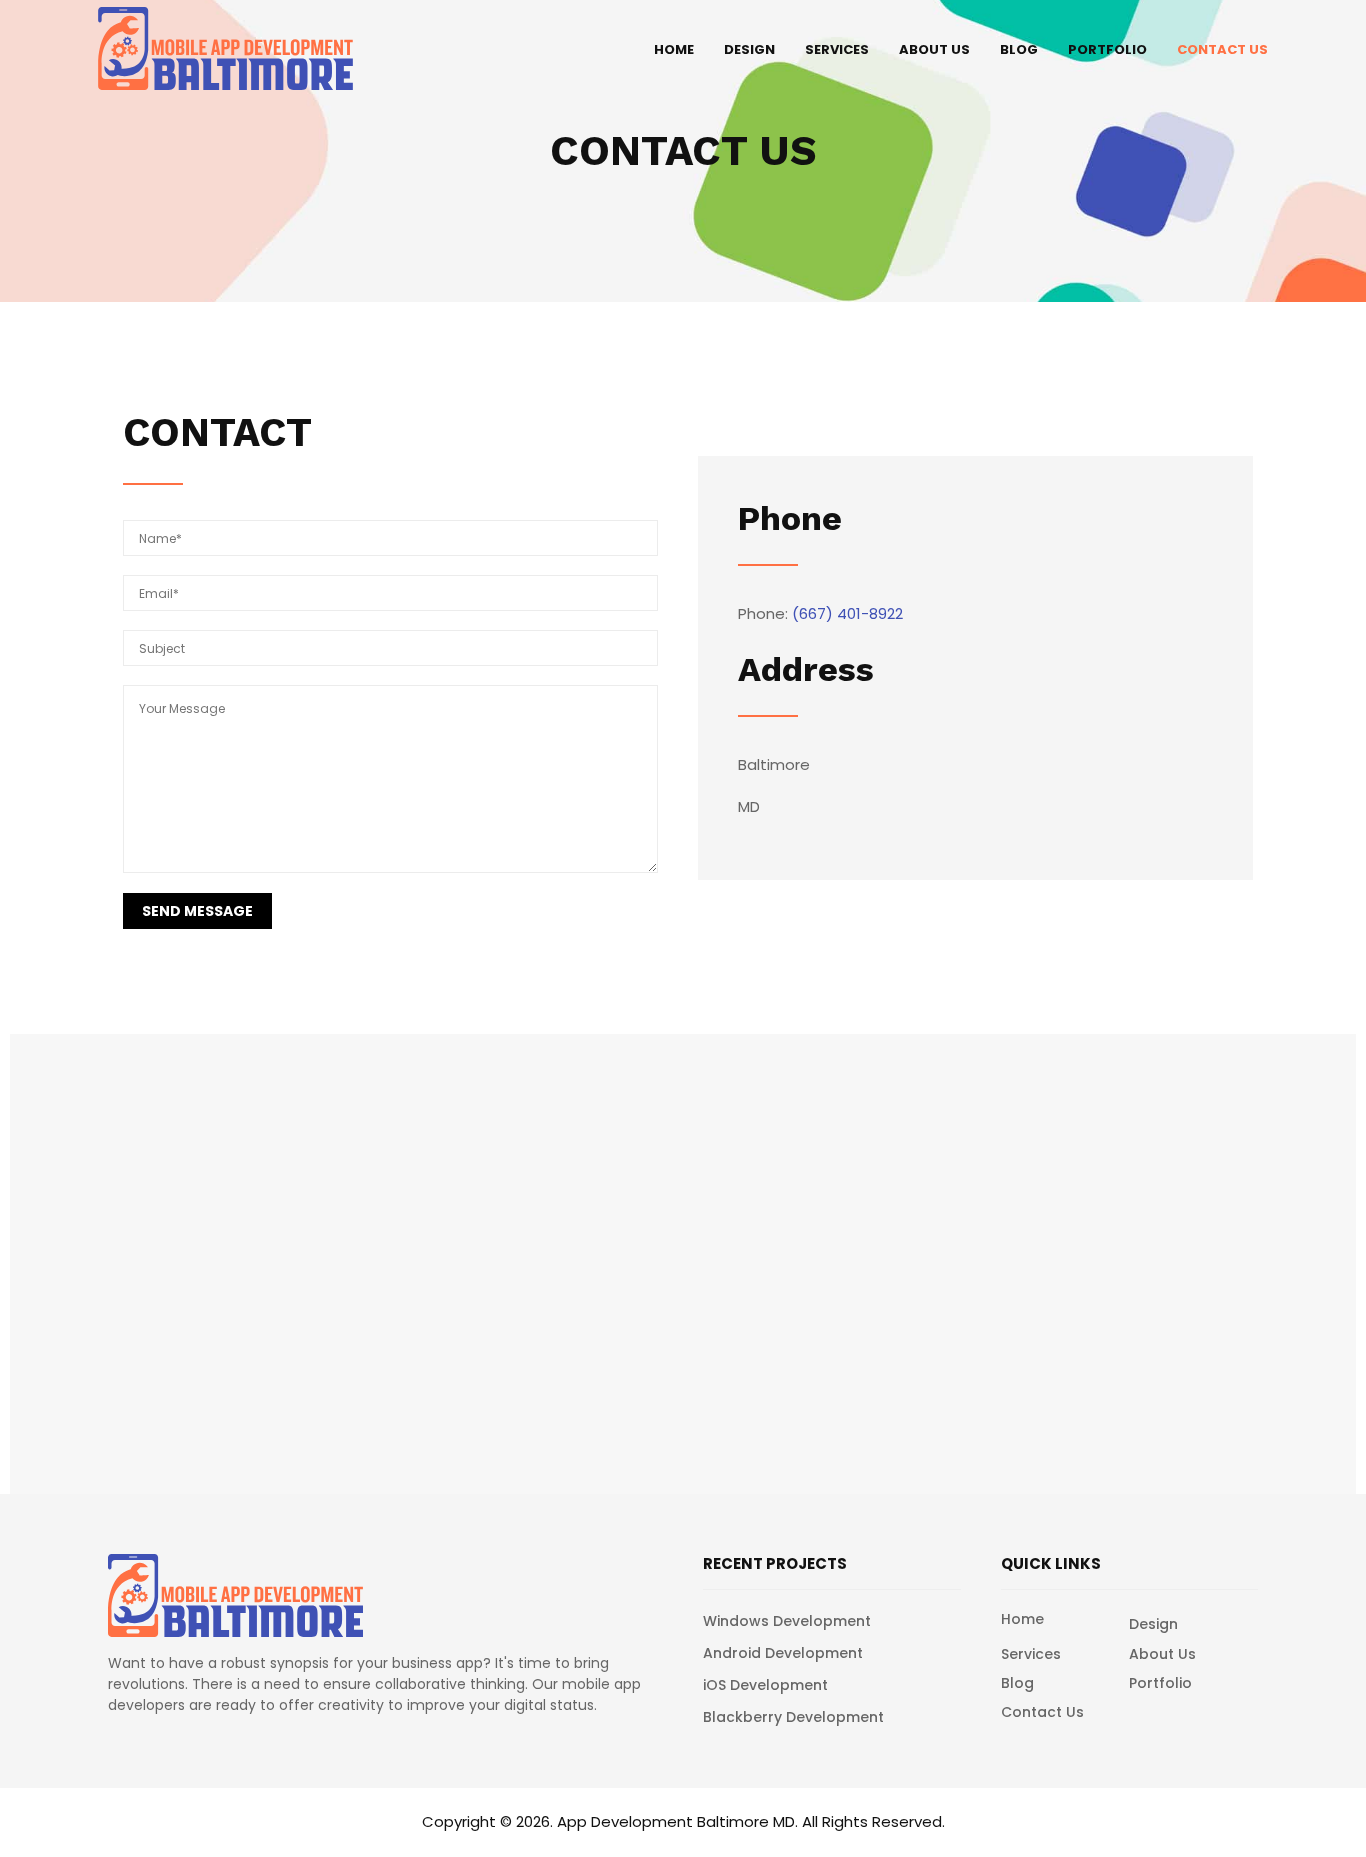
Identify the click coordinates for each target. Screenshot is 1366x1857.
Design (749, 49)
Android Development (783, 1653)
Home (674, 49)
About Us (934, 49)
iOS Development (765, 1685)
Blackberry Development (793, 1717)
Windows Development (787, 1621)
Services (837, 49)
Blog (1019, 49)
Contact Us (1222, 49)
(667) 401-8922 (847, 613)
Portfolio (1107, 49)
